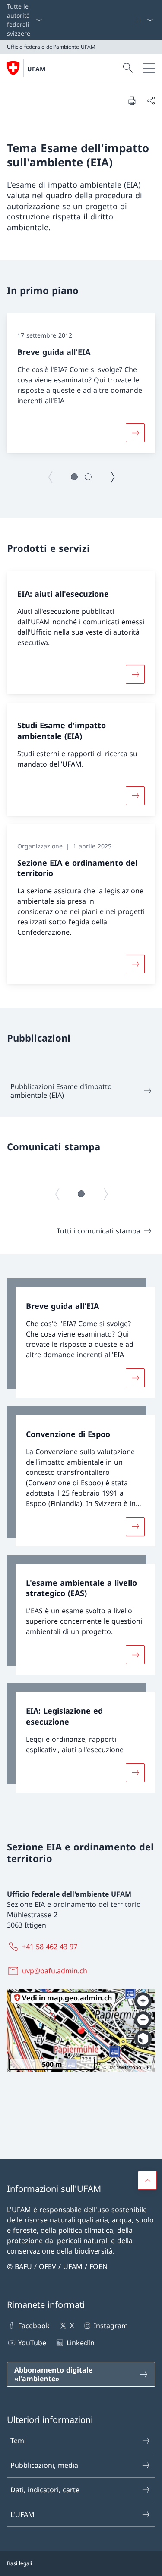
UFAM (36, 69)
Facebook (34, 2326)
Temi (18, 2441)
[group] (81, 383)
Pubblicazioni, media (44, 2465)
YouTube (32, 2343)
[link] (81, 1338)
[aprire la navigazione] (149, 68)
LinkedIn (80, 2343)
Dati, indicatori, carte (45, 2490)
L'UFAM (22, 2514)
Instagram (111, 2326)
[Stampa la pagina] (132, 100)
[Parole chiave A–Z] (132, 20)
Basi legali (19, 2563)
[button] (74, 477)
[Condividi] (151, 100)
